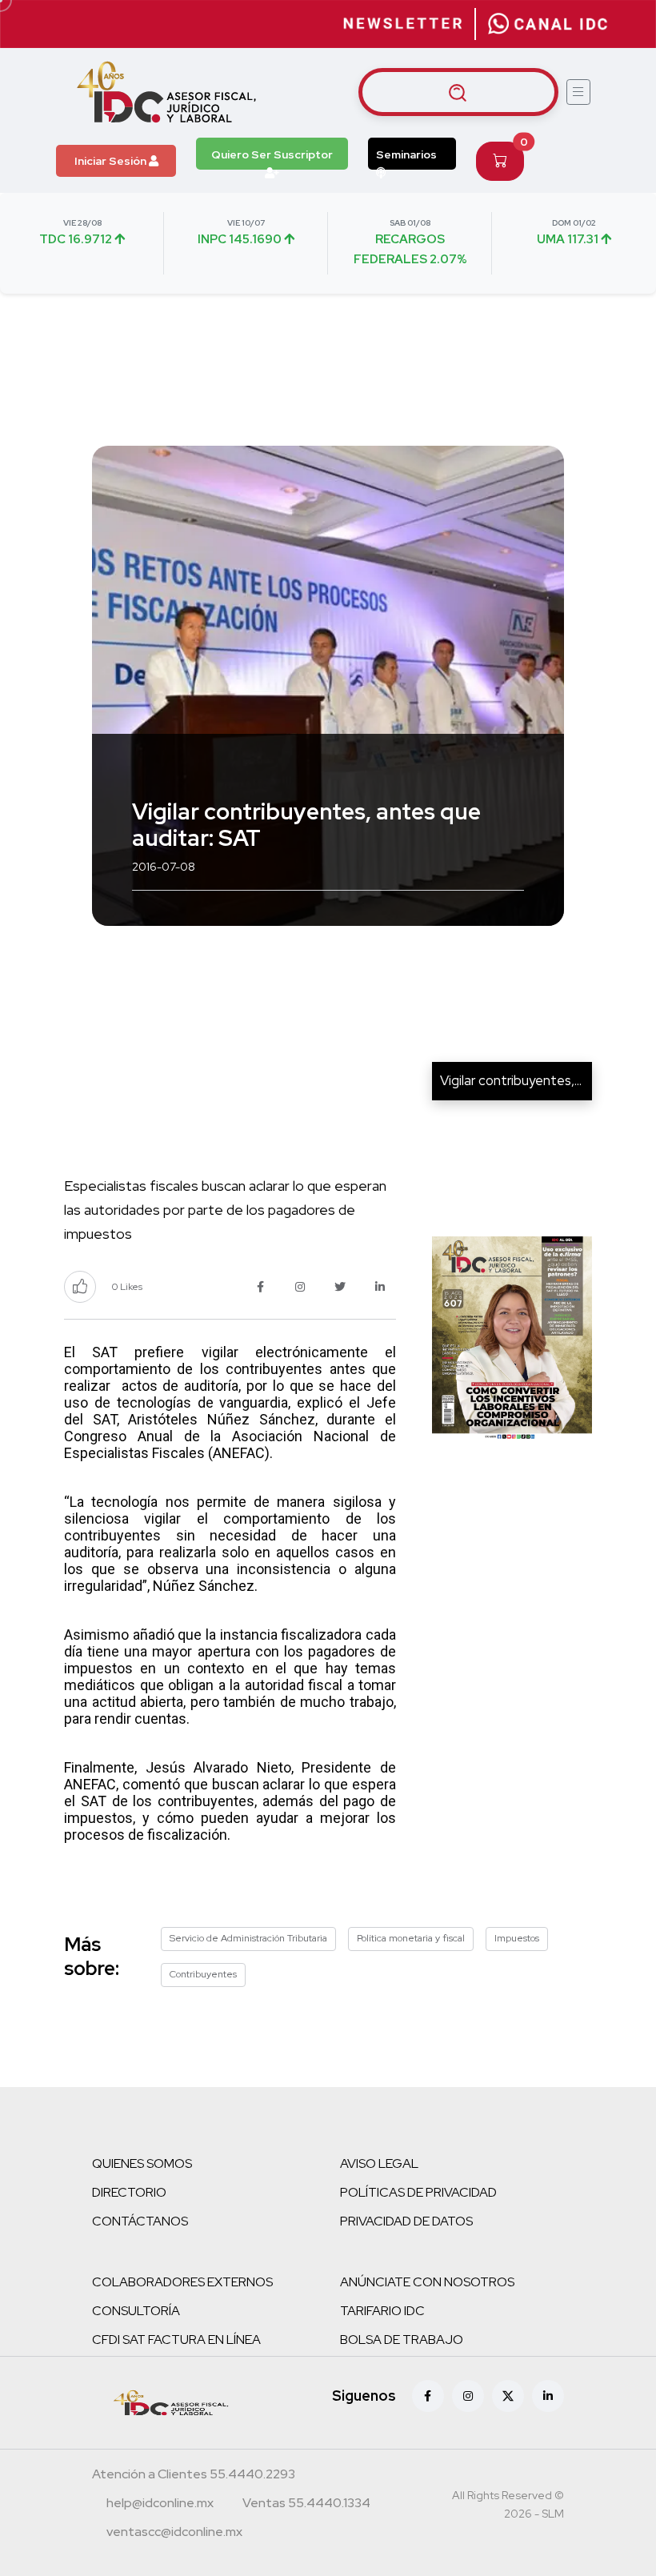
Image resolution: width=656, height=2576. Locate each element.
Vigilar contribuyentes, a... (516, 1080)
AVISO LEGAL (379, 2163)
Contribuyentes (203, 1974)
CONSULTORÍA (136, 2311)
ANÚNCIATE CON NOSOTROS (427, 2282)
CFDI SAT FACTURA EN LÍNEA (176, 2340)
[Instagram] (468, 2396)
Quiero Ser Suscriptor (272, 154)
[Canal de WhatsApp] (548, 24)
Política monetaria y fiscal (411, 1938)
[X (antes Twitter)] (508, 2396)
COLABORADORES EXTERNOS (182, 2282)
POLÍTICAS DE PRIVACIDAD (418, 2192)
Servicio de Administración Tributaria (248, 1938)
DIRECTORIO (129, 2192)
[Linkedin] (548, 2396)
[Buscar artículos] (458, 92)
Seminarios (406, 154)
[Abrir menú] (578, 92)
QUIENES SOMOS (142, 2163)
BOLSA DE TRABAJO (402, 2340)
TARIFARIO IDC (382, 2311)
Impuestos (517, 1938)
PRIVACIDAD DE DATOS (406, 2221)
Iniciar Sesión (112, 161)
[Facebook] (428, 2396)
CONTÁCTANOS (140, 2221)
